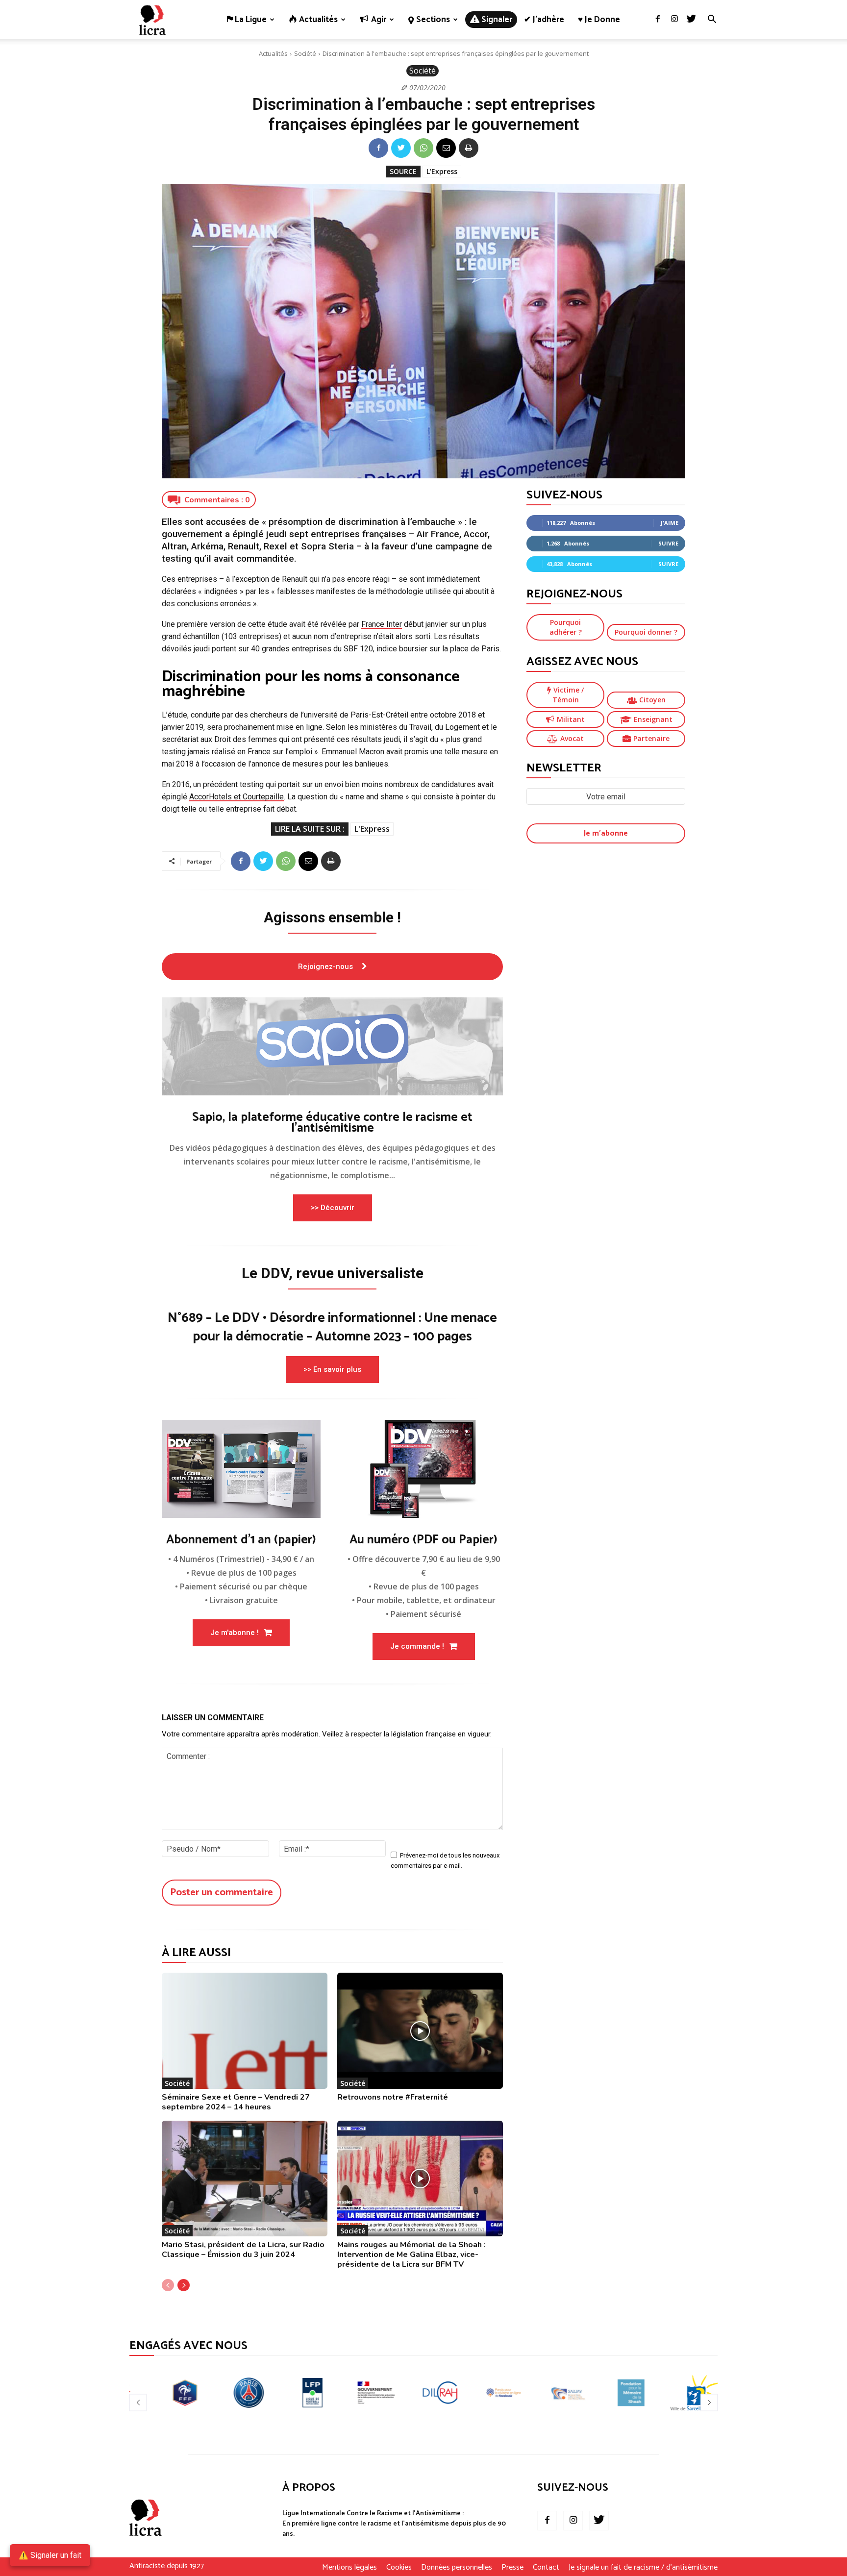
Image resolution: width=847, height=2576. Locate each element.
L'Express (442, 171)
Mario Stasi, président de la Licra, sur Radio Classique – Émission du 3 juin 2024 (243, 2250)
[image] (332, 1046)
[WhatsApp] (423, 148)
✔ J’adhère (544, 20)
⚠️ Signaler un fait (50, 2555)
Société (305, 53)
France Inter (382, 624)
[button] (712, 20)
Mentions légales (349, 2568)
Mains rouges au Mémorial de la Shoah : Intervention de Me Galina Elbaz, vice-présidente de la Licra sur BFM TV (411, 2254)
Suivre (668, 543)
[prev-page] (168, 2285)
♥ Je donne (599, 20)
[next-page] (184, 2285)
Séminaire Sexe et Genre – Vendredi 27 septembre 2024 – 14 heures (236, 2102)
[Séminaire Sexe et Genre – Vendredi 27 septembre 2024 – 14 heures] (245, 2031)
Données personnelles (457, 2568)
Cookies (399, 2568)
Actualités (273, 53)
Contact (546, 2568)
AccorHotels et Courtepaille (237, 797)
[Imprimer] (469, 148)
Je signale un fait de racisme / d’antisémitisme (643, 2568)
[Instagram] (674, 20)
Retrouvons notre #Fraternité (393, 2097)
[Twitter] (691, 20)
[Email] (446, 148)
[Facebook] (658, 20)
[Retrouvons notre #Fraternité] (420, 2031)
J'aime (670, 523)
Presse (512, 2568)
